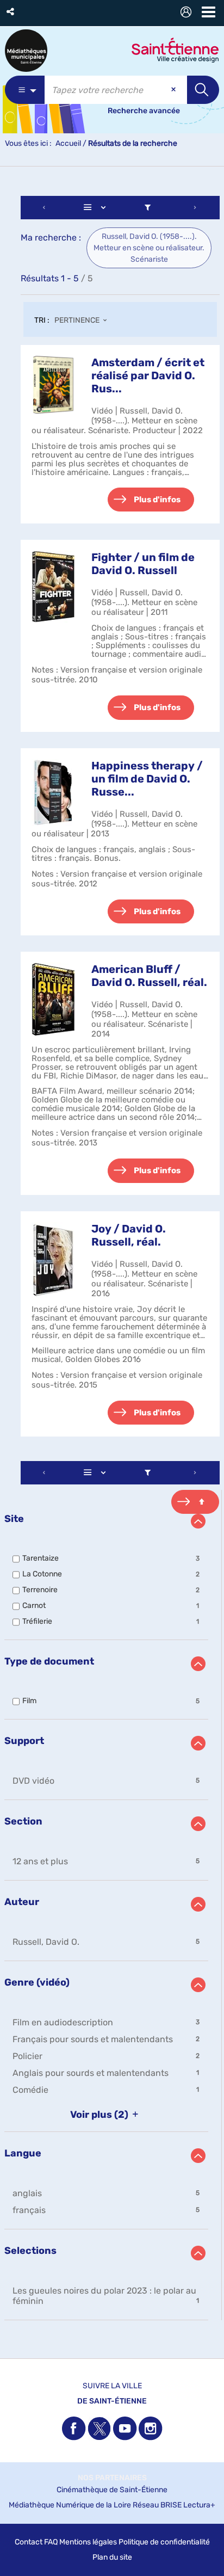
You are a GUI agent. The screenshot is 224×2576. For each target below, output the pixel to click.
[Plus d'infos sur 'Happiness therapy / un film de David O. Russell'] (53, 793)
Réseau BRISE (157, 2505)
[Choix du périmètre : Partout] (25, 90)
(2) (100, 2115)
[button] (11, 12)
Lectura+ (199, 2505)
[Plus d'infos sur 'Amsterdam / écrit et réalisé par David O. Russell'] (53, 385)
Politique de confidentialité (164, 2542)
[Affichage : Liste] (97, 208)
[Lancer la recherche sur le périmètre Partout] (203, 90)
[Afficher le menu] (209, 12)
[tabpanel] (112, 1259)
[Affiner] (147, 208)
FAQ (51, 2542)
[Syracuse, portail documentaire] (26, 51)
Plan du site (112, 2557)
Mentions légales (88, 2542)
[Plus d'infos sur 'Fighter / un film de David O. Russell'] (53, 587)
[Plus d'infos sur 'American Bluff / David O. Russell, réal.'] (53, 999)
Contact (29, 2542)
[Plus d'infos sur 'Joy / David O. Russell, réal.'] (53, 1260)
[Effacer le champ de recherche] (175, 90)
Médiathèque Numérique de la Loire (70, 2505)
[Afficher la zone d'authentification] (188, 13)
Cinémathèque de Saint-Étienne (112, 2490)
